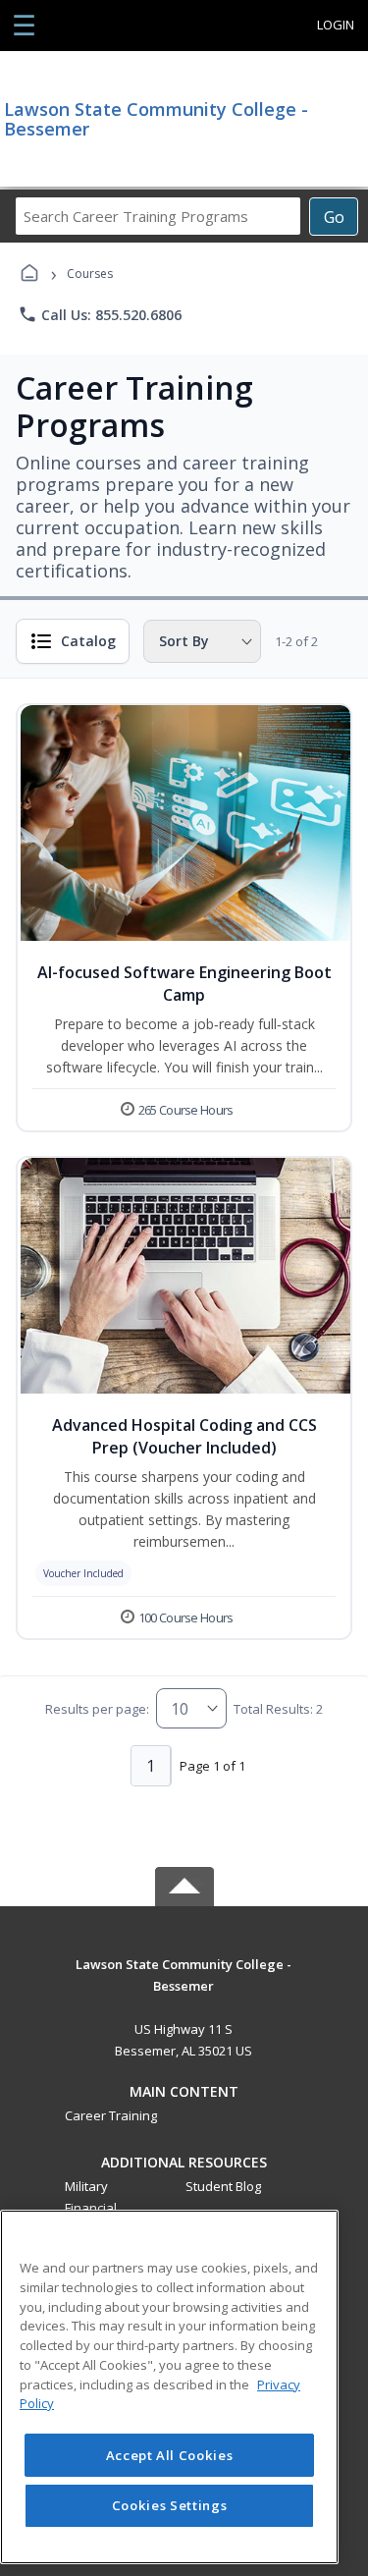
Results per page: (97, 1709)
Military (86, 2186)
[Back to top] (184, 1978)
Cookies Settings (170, 2505)
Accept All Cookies (170, 2455)
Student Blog (223, 2186)
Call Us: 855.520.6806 (100, 314)
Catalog (88, 641)
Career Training (111, 2115)
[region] (169, 2387)
